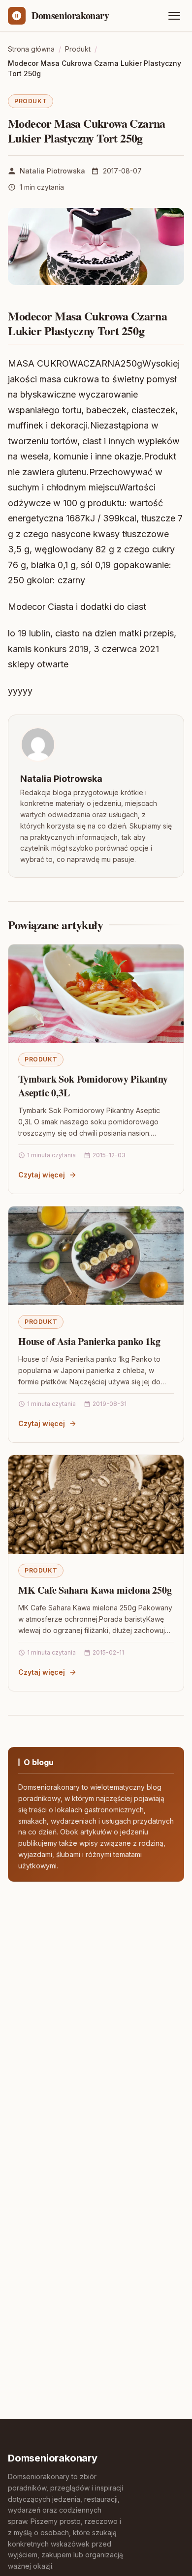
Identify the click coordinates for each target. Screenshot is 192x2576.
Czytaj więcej (42, 1175)
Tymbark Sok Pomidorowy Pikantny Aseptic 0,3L (93, 1086)
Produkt (31, 101)
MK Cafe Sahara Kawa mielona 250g (95, 1590)
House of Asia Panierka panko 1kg (89, 1341)
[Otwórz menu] (174, 16)
